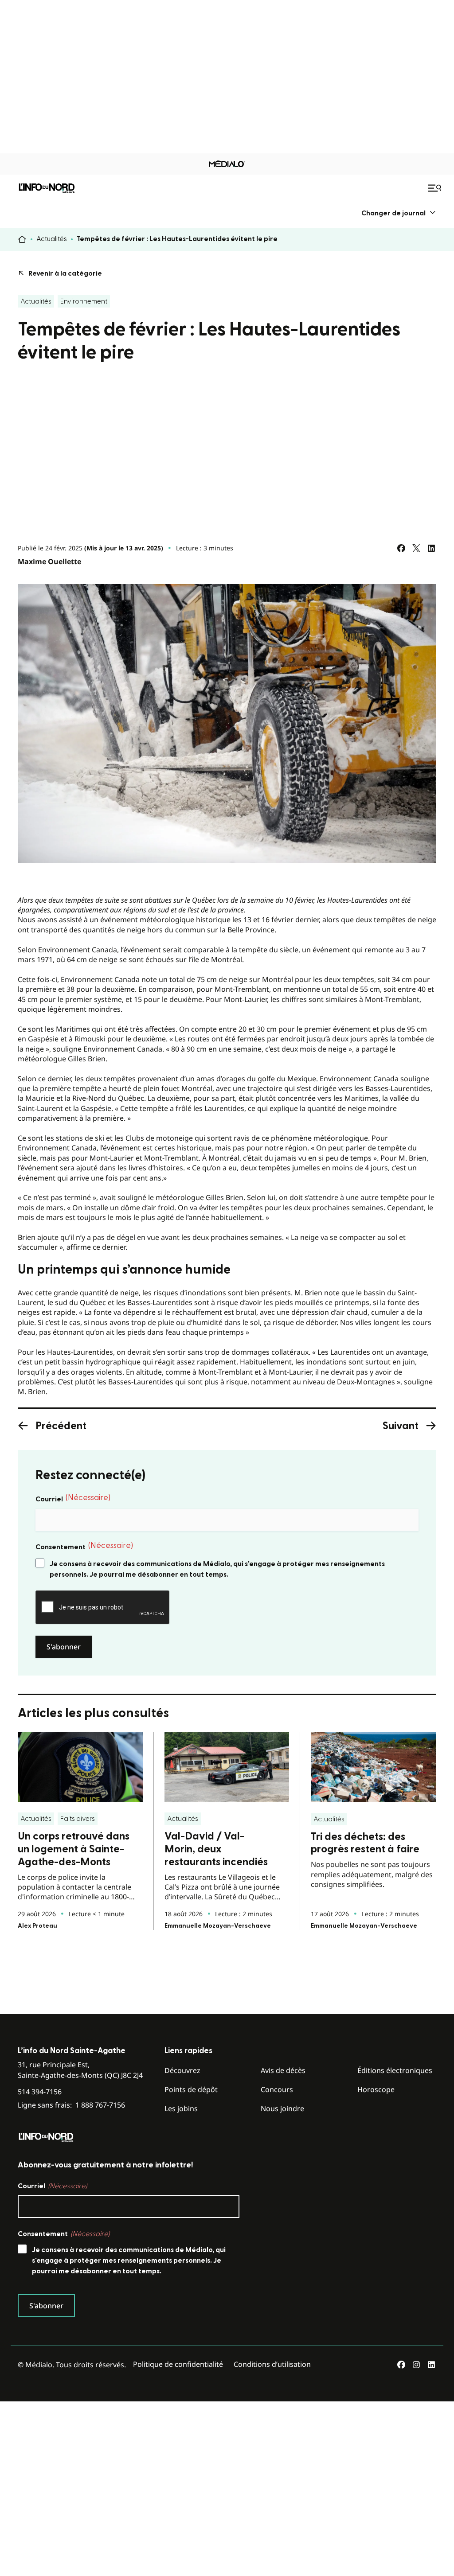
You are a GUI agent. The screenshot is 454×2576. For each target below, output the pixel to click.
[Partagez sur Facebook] (401, 548)
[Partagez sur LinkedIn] (431, 548)
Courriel (73, 1498)
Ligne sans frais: (71, 2105)
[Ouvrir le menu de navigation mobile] (436, 188)
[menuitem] (399, 213)
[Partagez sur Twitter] (416, 548)
